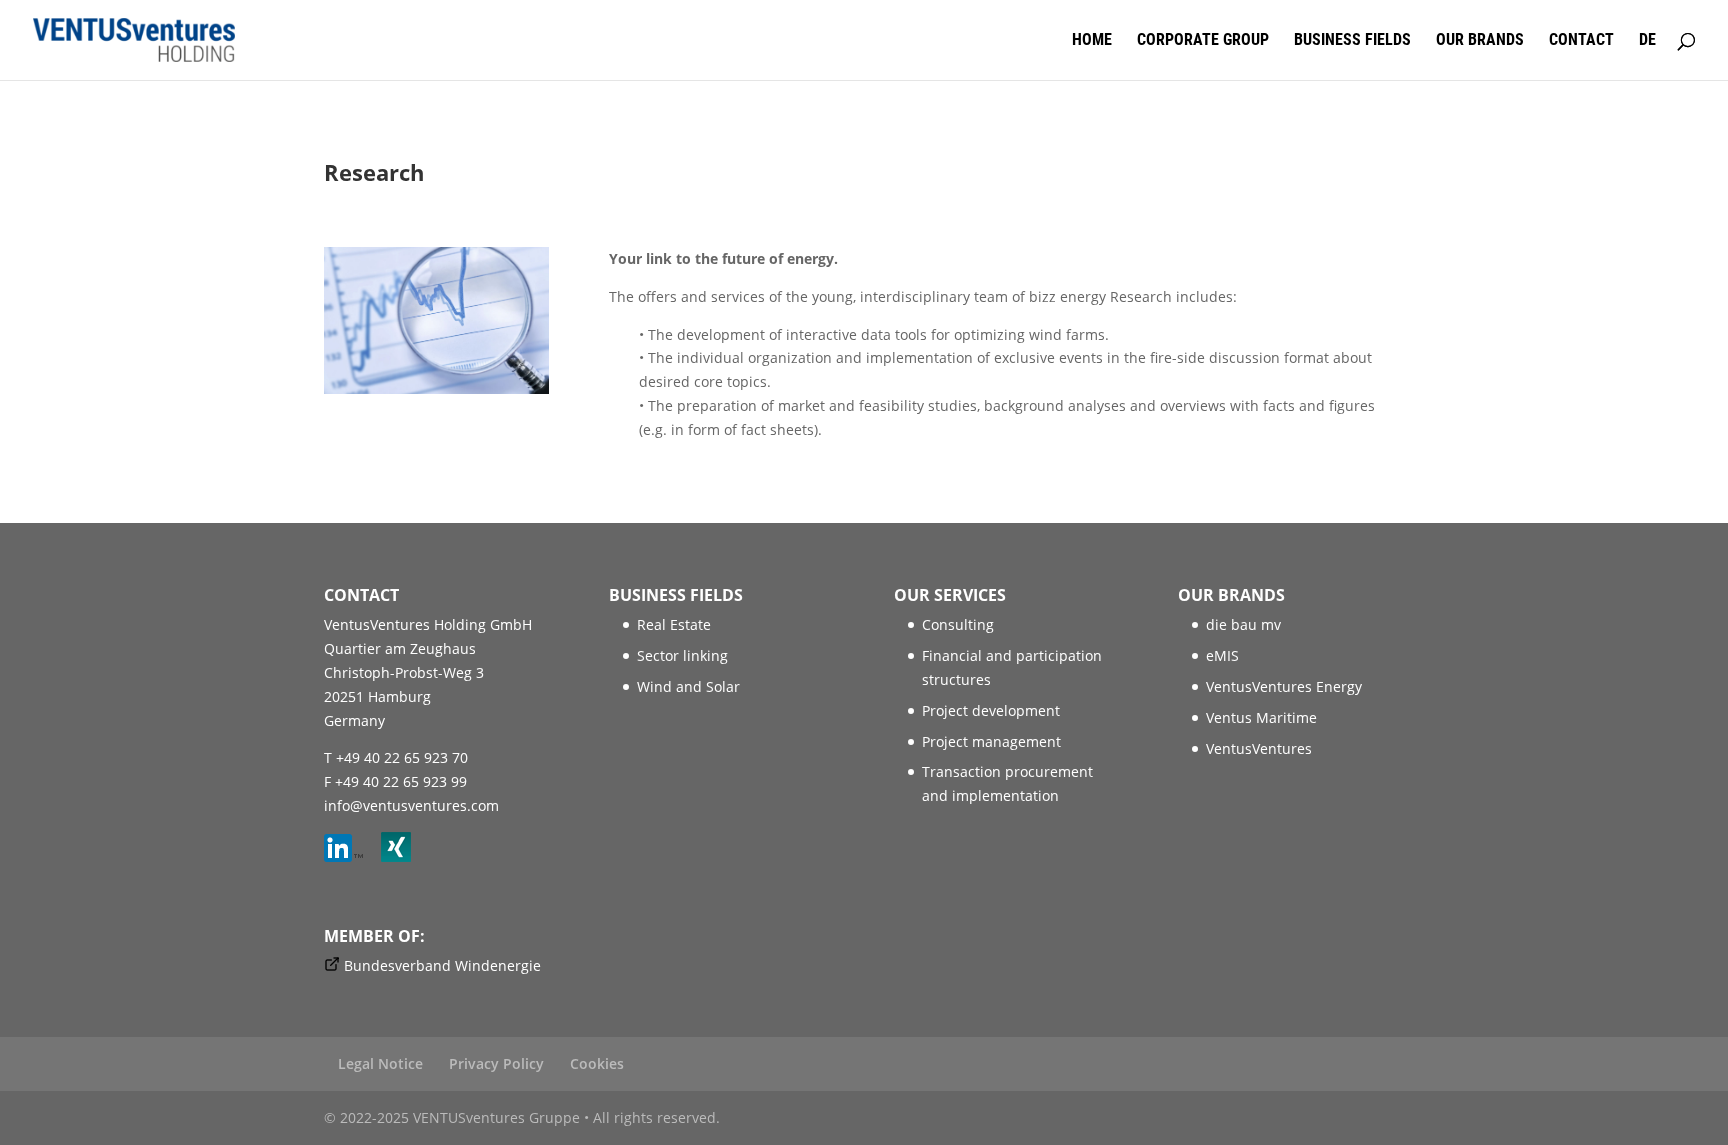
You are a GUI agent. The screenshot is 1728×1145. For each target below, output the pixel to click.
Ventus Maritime (1261, 717)
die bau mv (1243, 624)
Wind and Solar (688, 686)
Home (1092, 41)
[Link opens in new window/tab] (350, 856)
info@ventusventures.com (411, 805)
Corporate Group (1203, 41)
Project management (991, 741)
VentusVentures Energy (1284, 686)
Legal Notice (380, 1063)
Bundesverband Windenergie (442, 965)
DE (1647, 41)
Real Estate (674, 624)
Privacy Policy (496, 1063)
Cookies (597, 1063)
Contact (1581, 41)
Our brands (1480, 41)
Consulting (958, 624)
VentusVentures (1259, 748)
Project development (991, 710)
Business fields (1352, 41)
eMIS (1222, 655)
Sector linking (682, 655)
